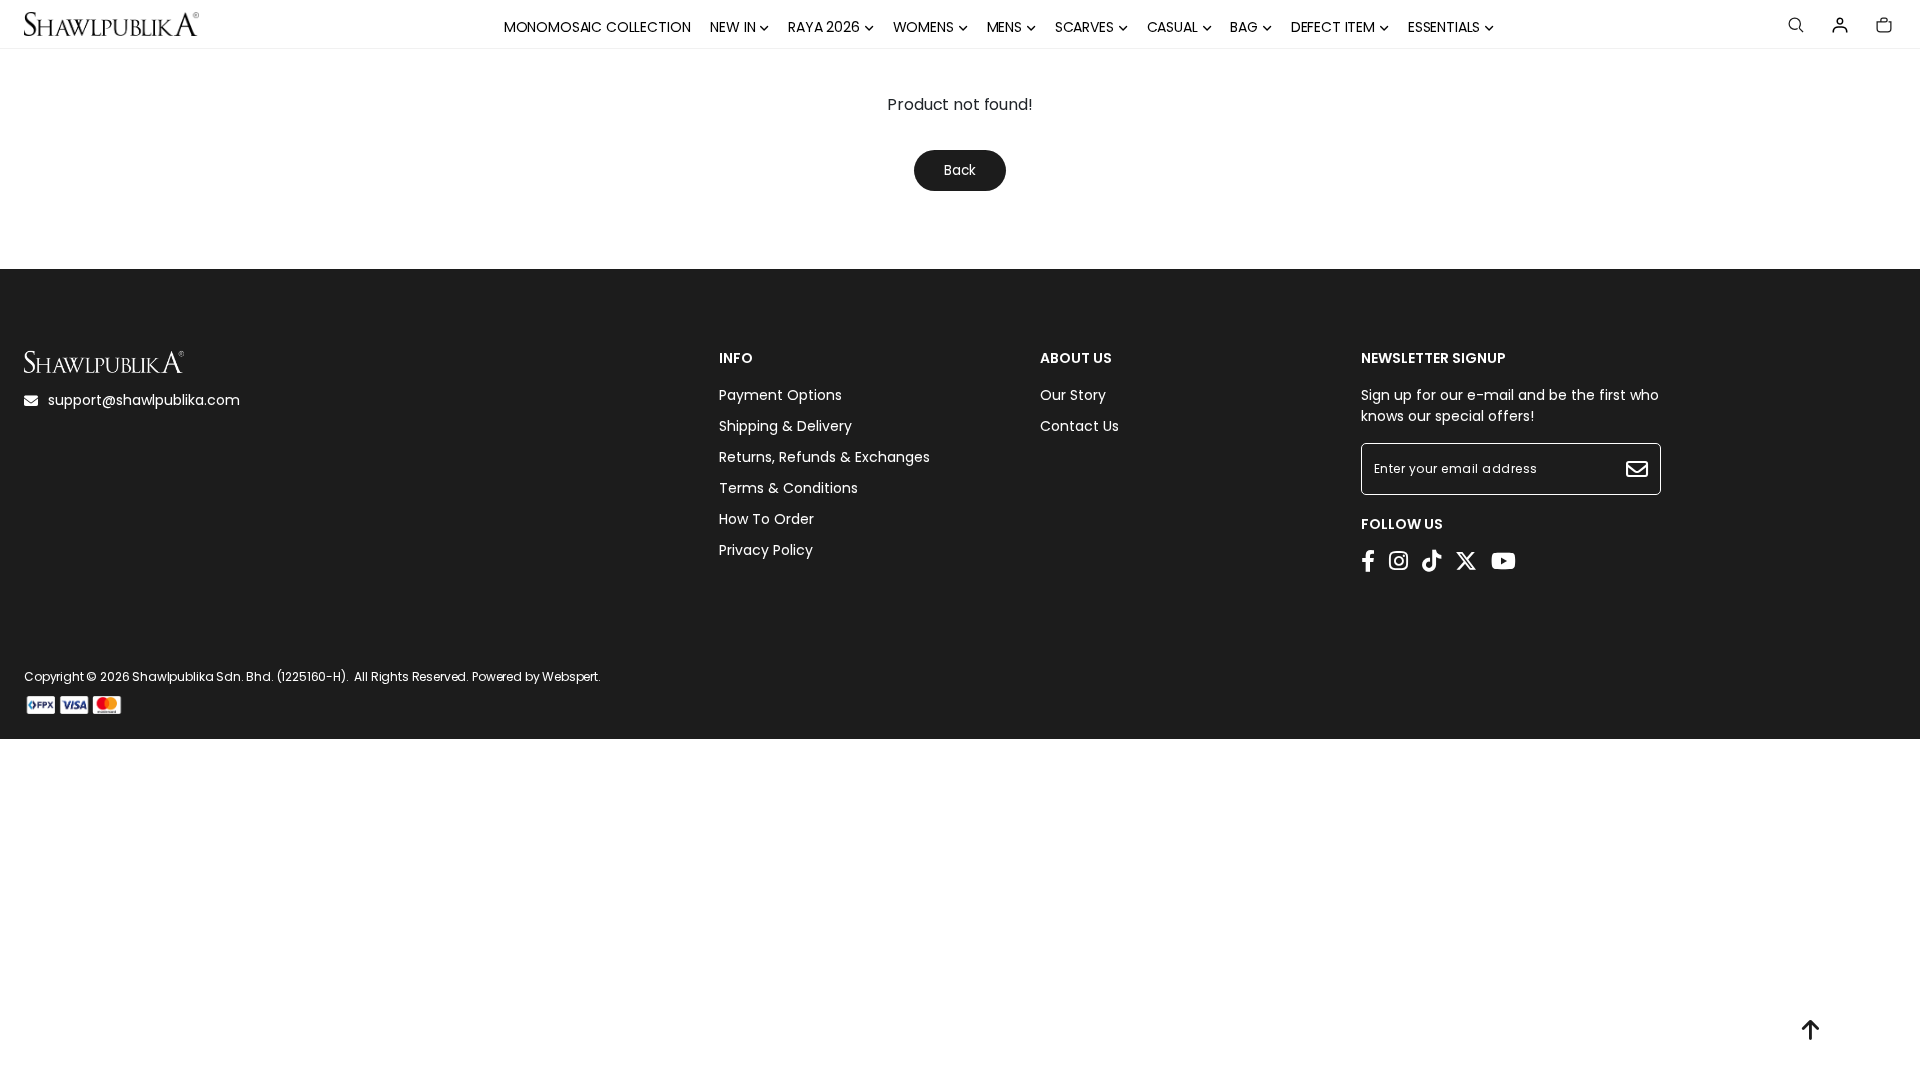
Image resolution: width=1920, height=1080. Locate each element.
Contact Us (1079, 426)
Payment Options (780, 395)
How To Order (766, 519)
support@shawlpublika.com (144, 400)
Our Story (1073, 395)
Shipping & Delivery (785, 426)
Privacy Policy (766, 550)
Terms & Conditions (788, 488)
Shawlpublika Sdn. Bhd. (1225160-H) (239, 676)
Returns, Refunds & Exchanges (824, 457)
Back (960, 170)
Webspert (570, 676)
